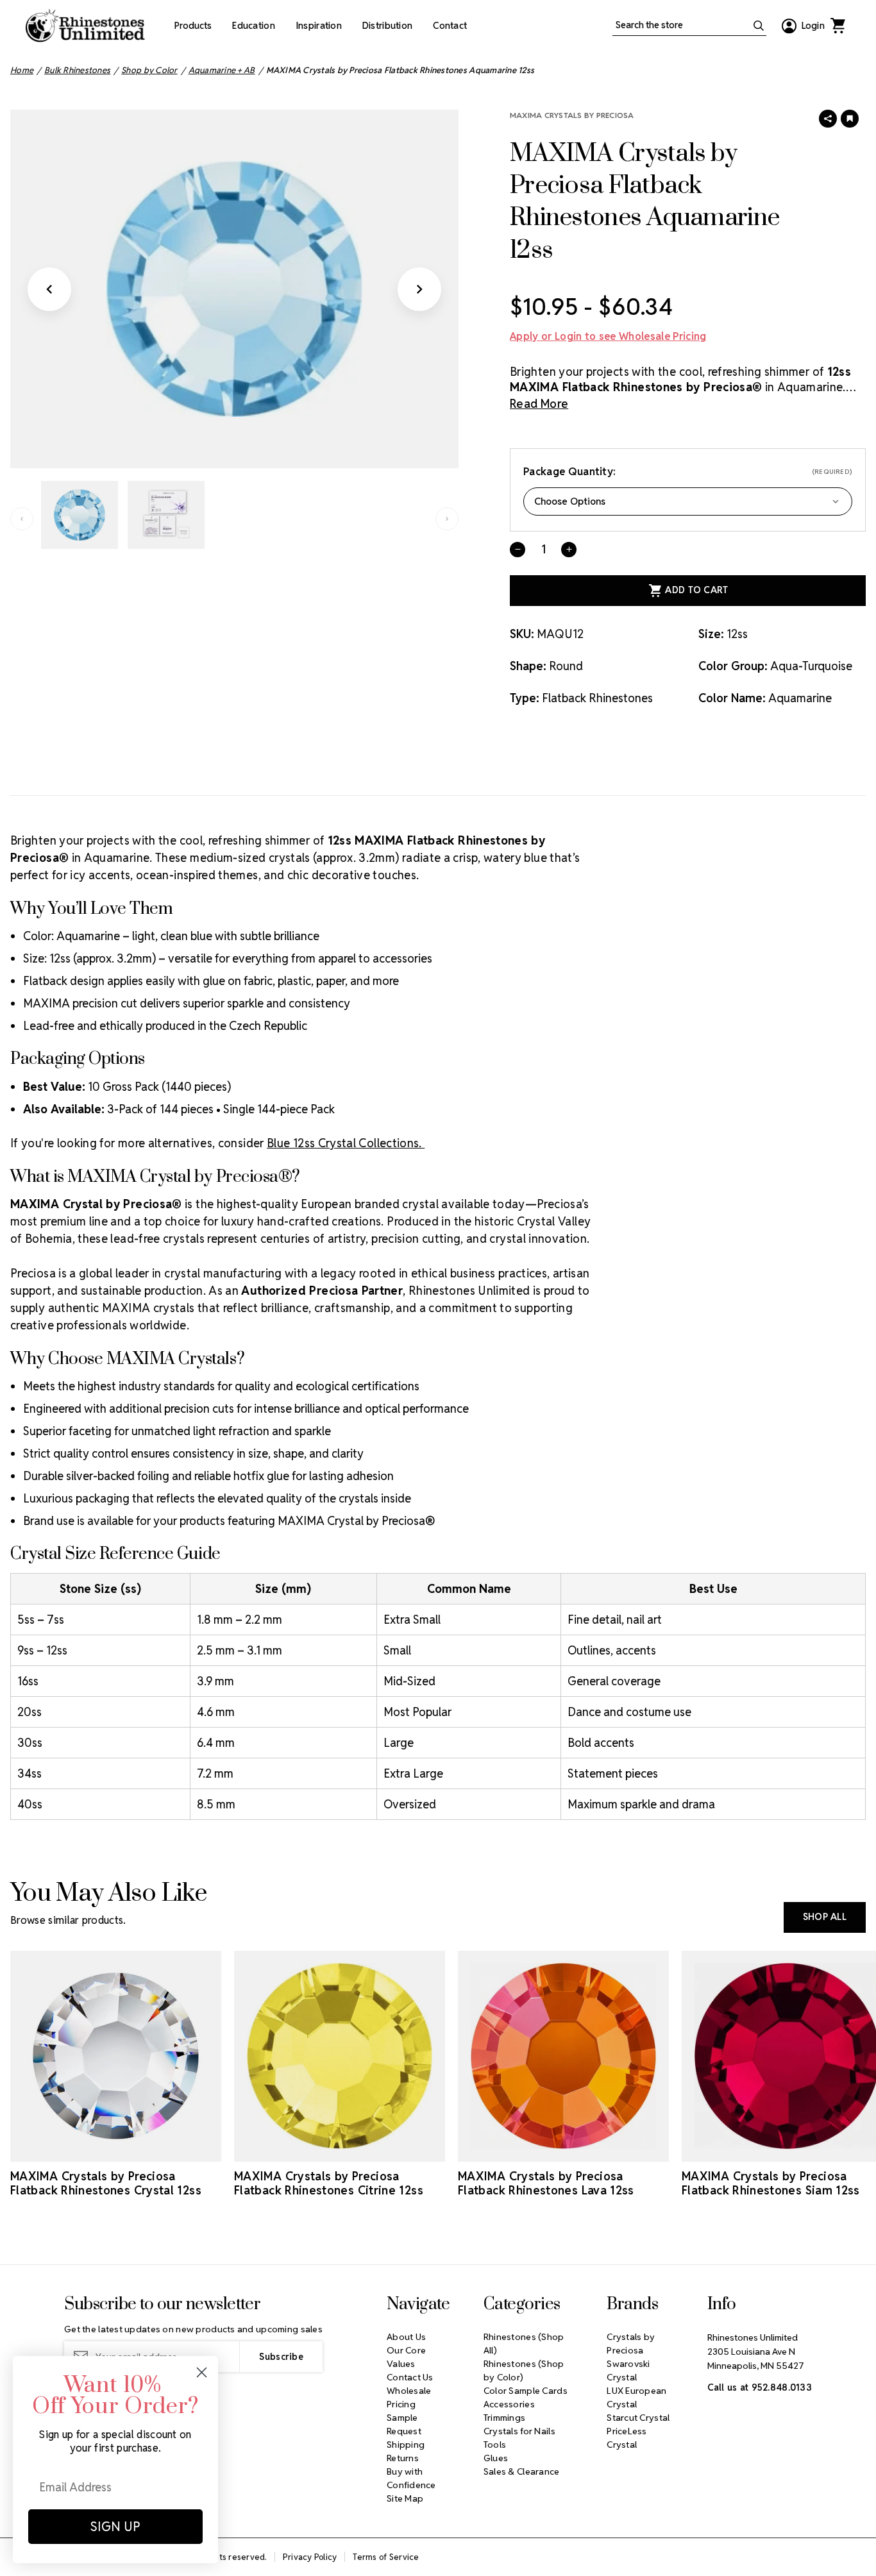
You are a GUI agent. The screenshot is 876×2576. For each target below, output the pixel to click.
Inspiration (319, 26)
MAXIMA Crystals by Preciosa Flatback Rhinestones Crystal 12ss (106, 2184)
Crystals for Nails (519, 2431)
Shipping (406, 2445)
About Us (406, 2337)
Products (193, 26)
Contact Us (410, 2377)
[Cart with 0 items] (838, 26)
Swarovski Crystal (628, 2370)
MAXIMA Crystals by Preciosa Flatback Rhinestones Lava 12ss (546, 2184)
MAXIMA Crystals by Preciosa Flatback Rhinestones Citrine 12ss (329, 2184)
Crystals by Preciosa (631, 2344)
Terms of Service (386, 2557)
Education (254, 26)
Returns (403, 2458)
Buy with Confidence (411, 2478)
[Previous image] (49, 289)
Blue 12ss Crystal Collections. (346, 1143)
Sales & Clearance (522, 2471)
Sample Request (404, 2424)
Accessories (509, 2404)
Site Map (405, 2498)
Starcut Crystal (638, 2418)
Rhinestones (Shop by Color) (524, 2370)
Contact (450, 26)
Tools (495, 2445)
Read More (539, 404)
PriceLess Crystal (627, 2438)
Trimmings (505, 2418)
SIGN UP (115, 2527)
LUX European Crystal (636, 2397)
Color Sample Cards (526, 2391)
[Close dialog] (202, 2372)
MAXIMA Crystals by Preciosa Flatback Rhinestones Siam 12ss (771, 2184)
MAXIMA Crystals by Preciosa (572, 115)
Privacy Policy (310, 2557)
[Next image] (419, 289)
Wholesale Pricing (409, 2397)
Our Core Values (406, 2357)
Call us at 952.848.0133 (760, 2387)
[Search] (759, 26)
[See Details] (116, 2150)
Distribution (387, 26)
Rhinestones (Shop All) (524, 2344)
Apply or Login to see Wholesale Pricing (608, 336)
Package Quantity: (688, 472)
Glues (496, 2458)
